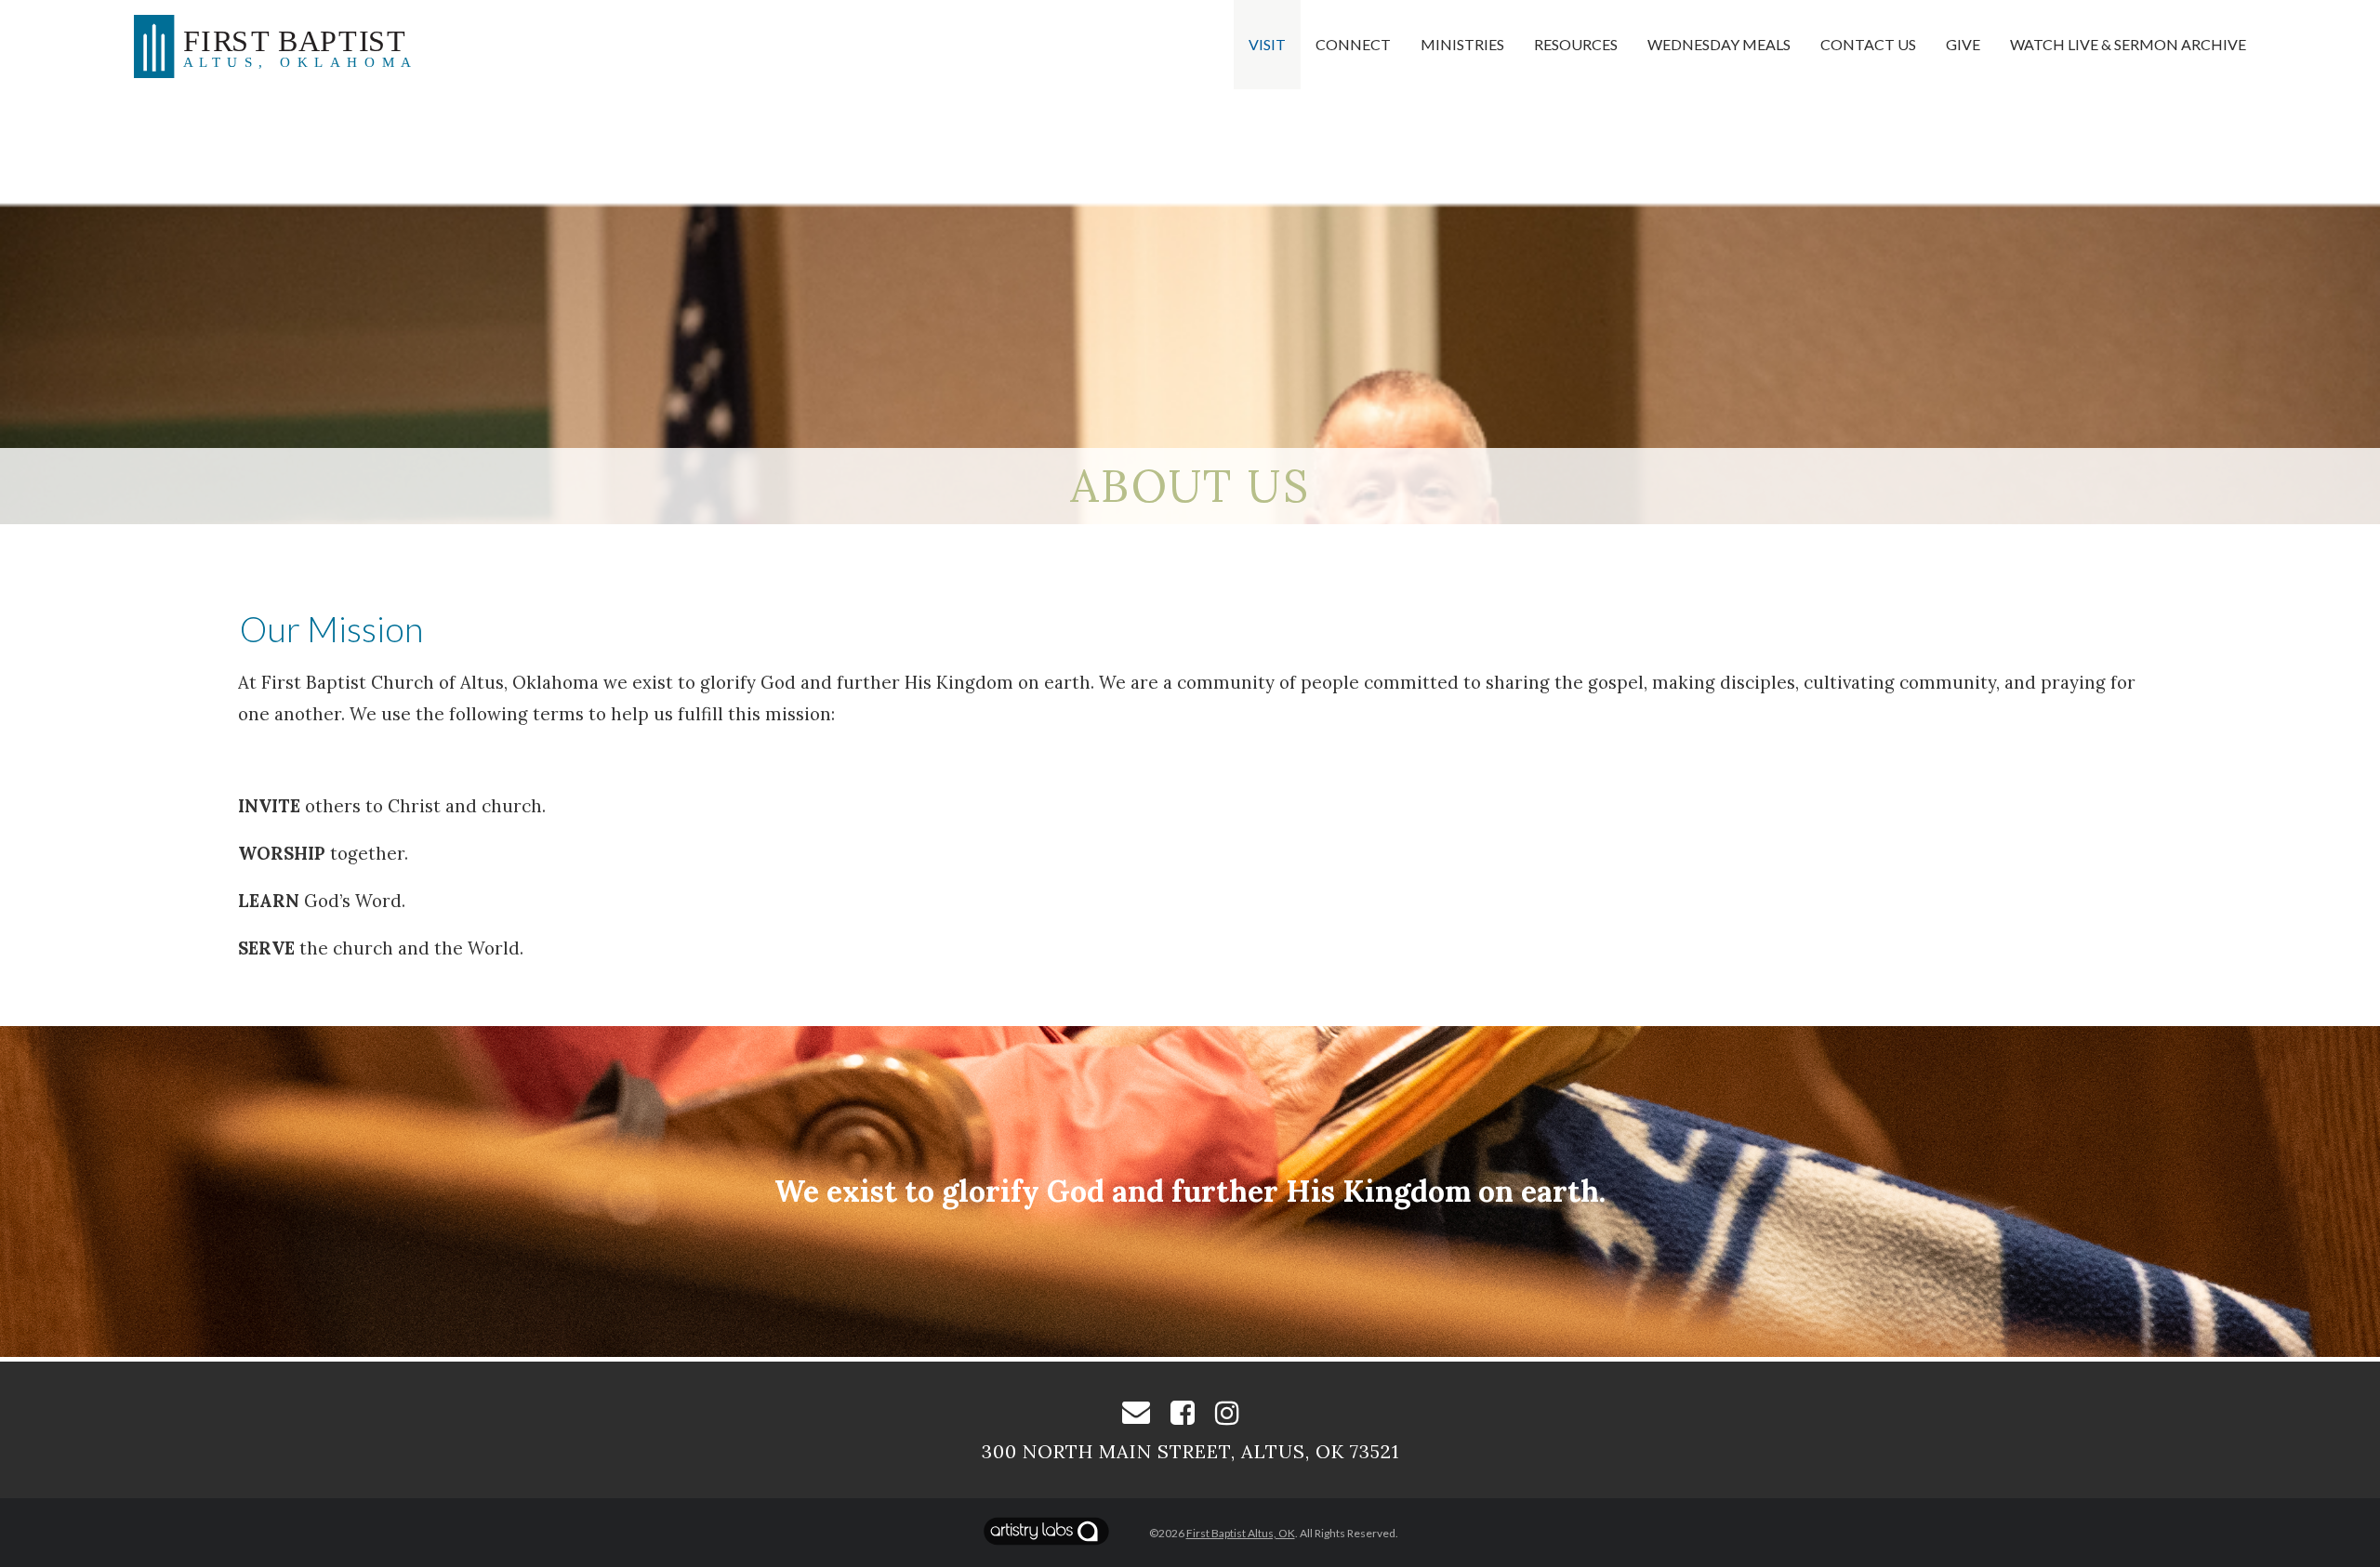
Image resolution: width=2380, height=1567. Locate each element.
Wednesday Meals (1719, 44)
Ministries (1462, 44)
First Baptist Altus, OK (1241, 1533)
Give (1963, 44)
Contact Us (1868, 44)
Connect (1353, 44)
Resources (1576, 44)
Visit (1267, 44)
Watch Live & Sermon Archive (2128, 44)
